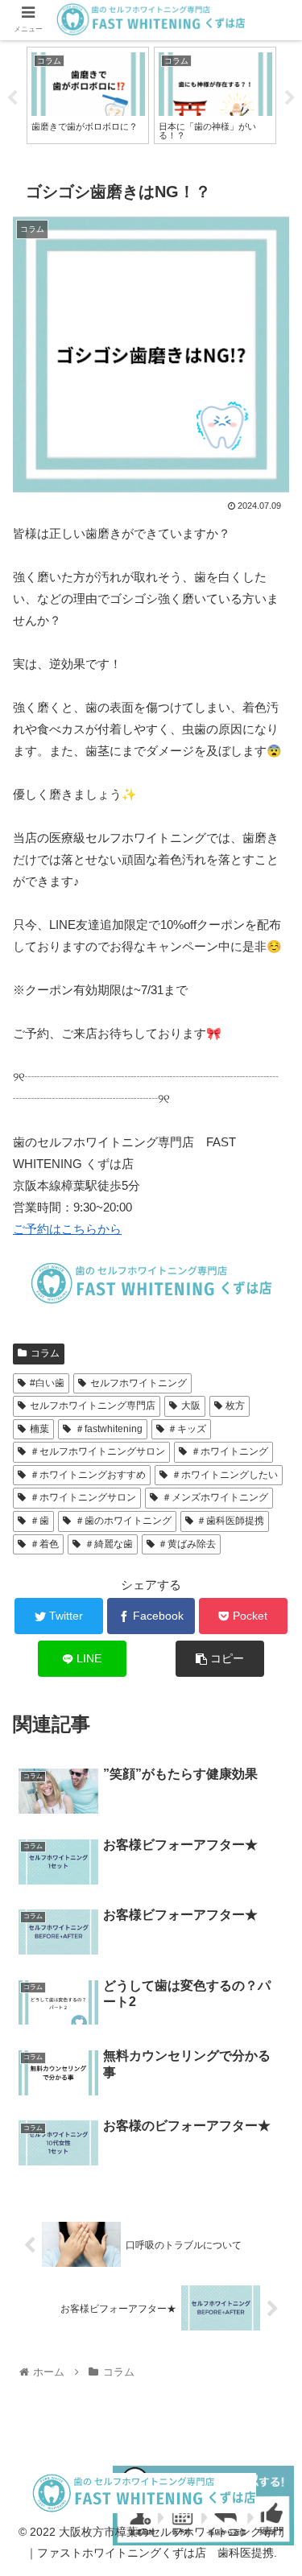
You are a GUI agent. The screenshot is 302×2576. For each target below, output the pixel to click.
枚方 (235, 1406)
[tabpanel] (88, 95)
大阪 (191, 1406)
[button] (270, 1779)
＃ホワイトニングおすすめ (88, 1475)
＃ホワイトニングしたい (225, 1475)
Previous (12, 98)
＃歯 (39, 1521)
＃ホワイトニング (230, 1451)
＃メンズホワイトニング (215, 1497)
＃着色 (44, 1544)
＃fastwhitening (109, 1429)
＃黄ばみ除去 (187, 1544)
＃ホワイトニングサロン (83, 1497)
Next (290, 98)
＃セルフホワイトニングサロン (97, 1451)
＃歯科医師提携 (230, 1521)
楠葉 (39, 1429)
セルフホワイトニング (139, 1383)
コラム (45, 1353)
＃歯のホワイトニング (123, 1521)
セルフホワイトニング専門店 (93, 1406)
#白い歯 (47, 1383)
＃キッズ (187, 1429)
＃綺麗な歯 (109, 1544)
